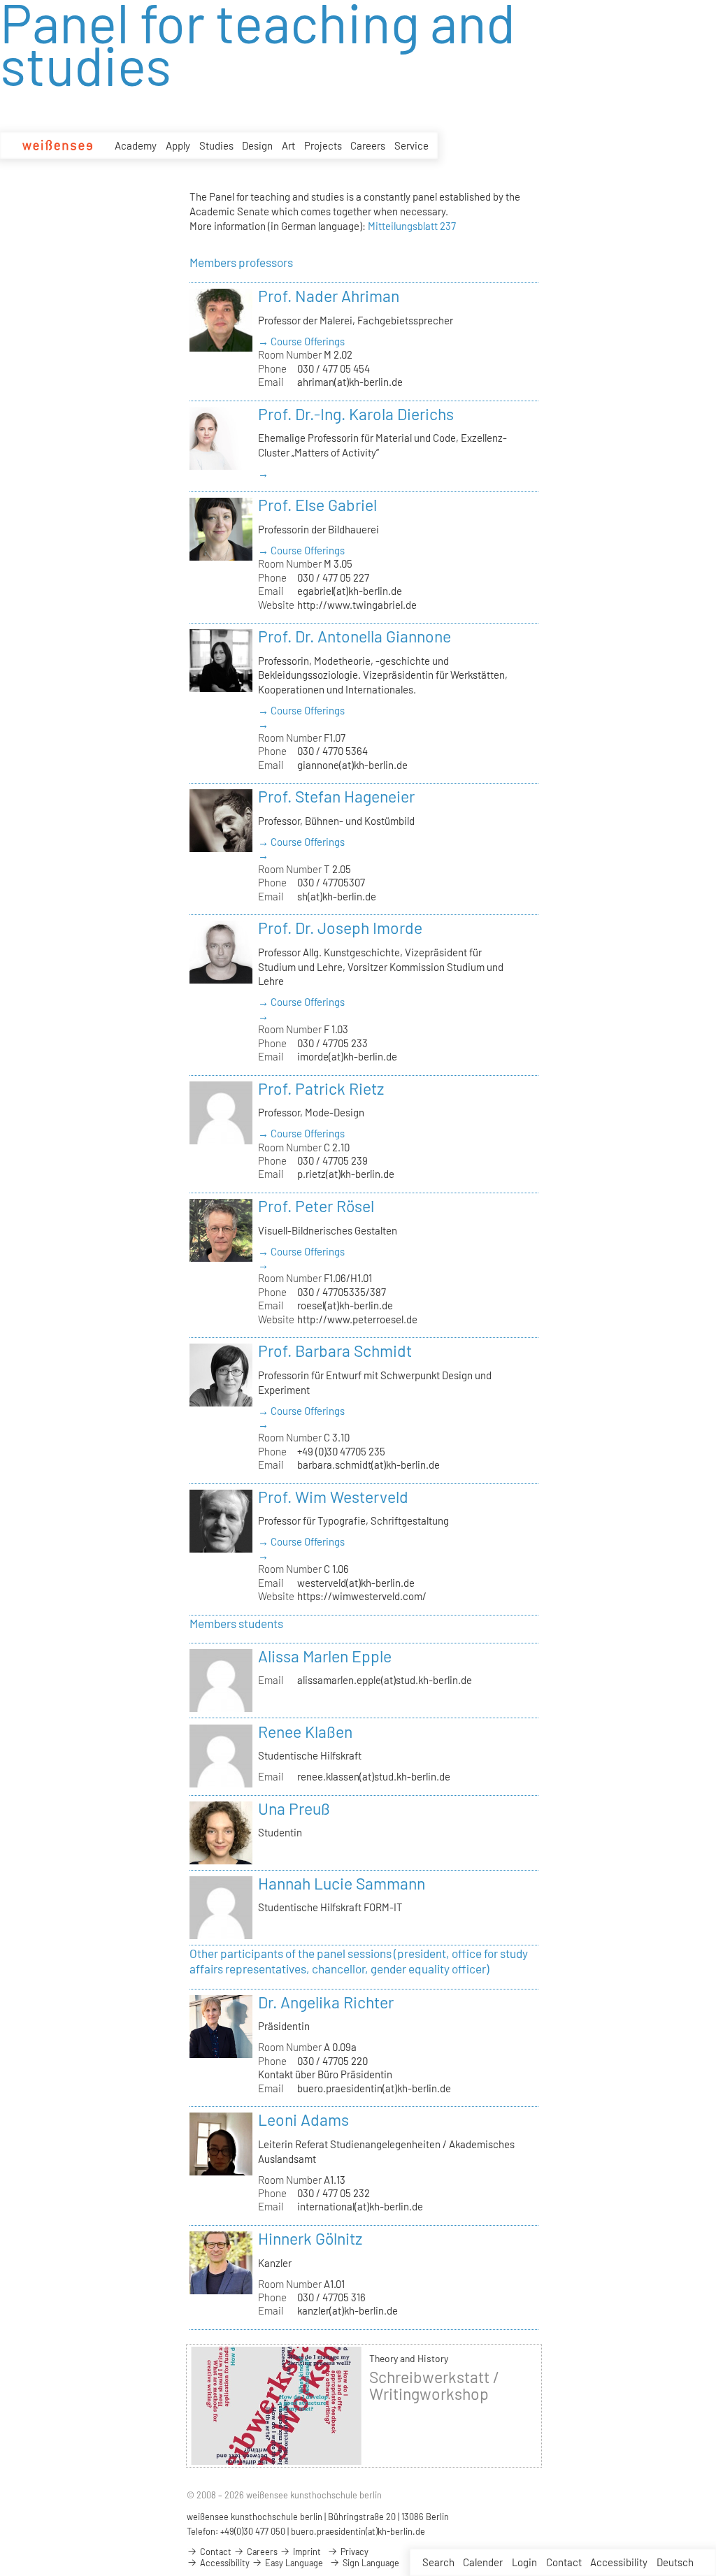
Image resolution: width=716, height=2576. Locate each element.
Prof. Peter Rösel (316, 1206)
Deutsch (675, 2562)
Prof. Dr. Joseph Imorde (340, 928)
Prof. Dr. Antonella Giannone (355, 636)
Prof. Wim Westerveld (333, 1497)
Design (257, 145)
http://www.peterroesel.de (357, 1319)
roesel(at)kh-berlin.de (345, 1305)
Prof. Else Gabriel (317, 505)
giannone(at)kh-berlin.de (352, 765)
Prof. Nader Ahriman (329, 296)
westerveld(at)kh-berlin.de (356, 1583)
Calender (483, 2562)
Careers (368, 145)
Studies (216, 145)
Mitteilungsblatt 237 (412, 226)
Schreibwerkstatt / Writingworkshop (434, 2385)
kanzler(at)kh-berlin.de (348, 2310)
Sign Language (370, 2563)
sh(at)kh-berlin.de (337, 896)
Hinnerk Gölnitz (310, 2238)
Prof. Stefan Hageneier (336, 796)
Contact (564, 2562)
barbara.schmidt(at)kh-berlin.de (368, 1465)
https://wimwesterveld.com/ (362, 1596)
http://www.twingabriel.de (357, 605)
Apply (178, 145)
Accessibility (619, 2562)
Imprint (306, 2552)
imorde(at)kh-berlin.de (347, 1056)
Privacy (353, 2552)
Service (411, 145)
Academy (136, 145)
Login (524, 2562)
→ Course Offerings (301, 341)
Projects (323, 145)
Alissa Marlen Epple (325, 1656)
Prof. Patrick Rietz (321, 1088)
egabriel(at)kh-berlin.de (350, 591)
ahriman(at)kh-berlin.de (350, 382)
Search (438, 2562)
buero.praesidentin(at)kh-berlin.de (374, 2088)
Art (288, 145)
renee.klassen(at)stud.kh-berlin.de (374, 1776)
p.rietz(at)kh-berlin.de (346, 1174)
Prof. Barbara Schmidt (335, 1351)
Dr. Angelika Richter (326, 2002)
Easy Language (293, 2563)
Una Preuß (294, 1808)
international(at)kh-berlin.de (360, 2206)
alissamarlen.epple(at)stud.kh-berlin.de (385, 1680)
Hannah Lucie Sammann (342, 1883)
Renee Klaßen (305, 1732)
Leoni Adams (303, 2120)
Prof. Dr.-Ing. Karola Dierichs (356, 414)
